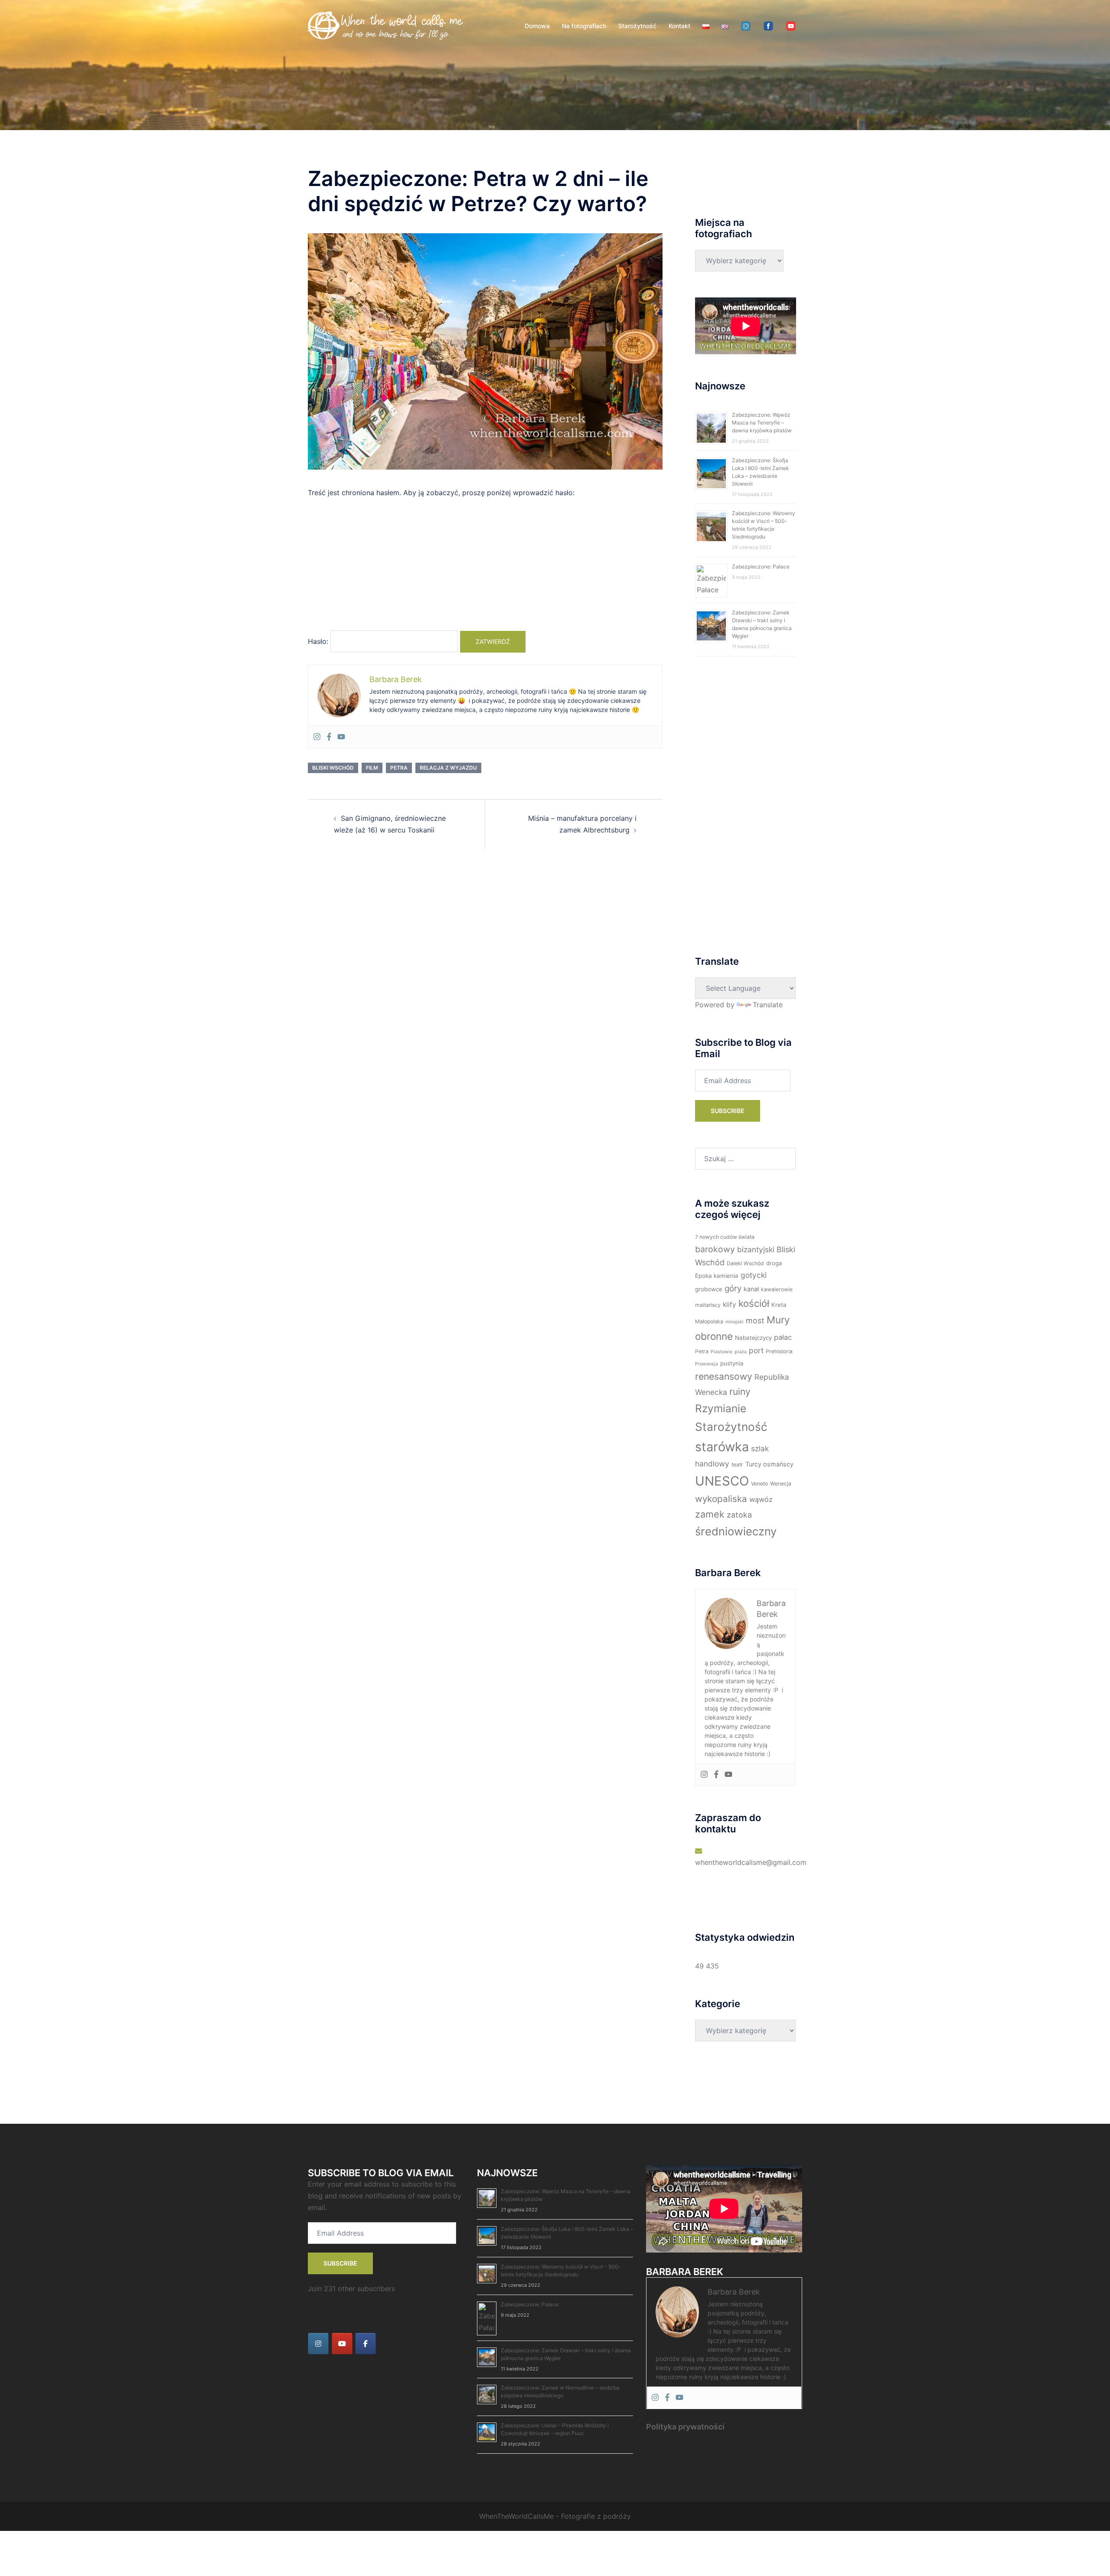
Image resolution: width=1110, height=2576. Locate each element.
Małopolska (709, 1321)
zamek (710, 1514)
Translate (768, 1005)
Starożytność (637, 26)
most (755, 1321)
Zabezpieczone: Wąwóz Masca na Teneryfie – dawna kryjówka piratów (762, 423)
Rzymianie (721, 1408)
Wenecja (781, 1484)
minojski (735, 1322)
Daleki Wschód (745, 1263)
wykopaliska (721, 1499)
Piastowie (721, 1352)
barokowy (715, 1249)
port (756, 1350)
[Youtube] (341, 737)
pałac (783, 1337)
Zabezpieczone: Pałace (761, 566)
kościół (754, 1303)
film (372, 768)
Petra (399, 768)
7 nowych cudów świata (725, 1237)
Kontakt (679, 26)
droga (774, 1263)
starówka (722, 1447)
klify (730, 1304)
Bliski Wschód (333, 768)
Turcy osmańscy (769, 1464)
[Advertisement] (485, 568)
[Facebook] (329, 737)
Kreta (779, 1305)
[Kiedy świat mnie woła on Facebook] (366, 2344)
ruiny (740, 1391)
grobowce (709, 1289)
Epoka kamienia (717, 1276)
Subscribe (728, 1111)
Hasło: (319, 641)
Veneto (759, 1484)
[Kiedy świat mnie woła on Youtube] (342, 2344)
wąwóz (761, 1499)
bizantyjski (756, 1249)
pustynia (732, 1363)
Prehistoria (779, 1351)
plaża (741, 1352)
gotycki (754, 1275)
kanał (751, 1289)
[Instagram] (317, 737)
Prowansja (707, 1364)
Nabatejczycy (753, 1338)
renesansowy (724, 1376)
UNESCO (722, 1481)
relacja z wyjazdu (448, 768)
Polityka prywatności (685, 2427)
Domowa (537, 26)
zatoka (739, 1515)
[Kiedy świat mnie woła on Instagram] (318, 2344)
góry (733, 1288)
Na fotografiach (584, 26)
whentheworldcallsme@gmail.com (751, 1862)
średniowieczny (736, 1531)
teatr (737, 1464)
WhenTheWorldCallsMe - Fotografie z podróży (555, 2516)
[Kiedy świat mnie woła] (386, 25)
